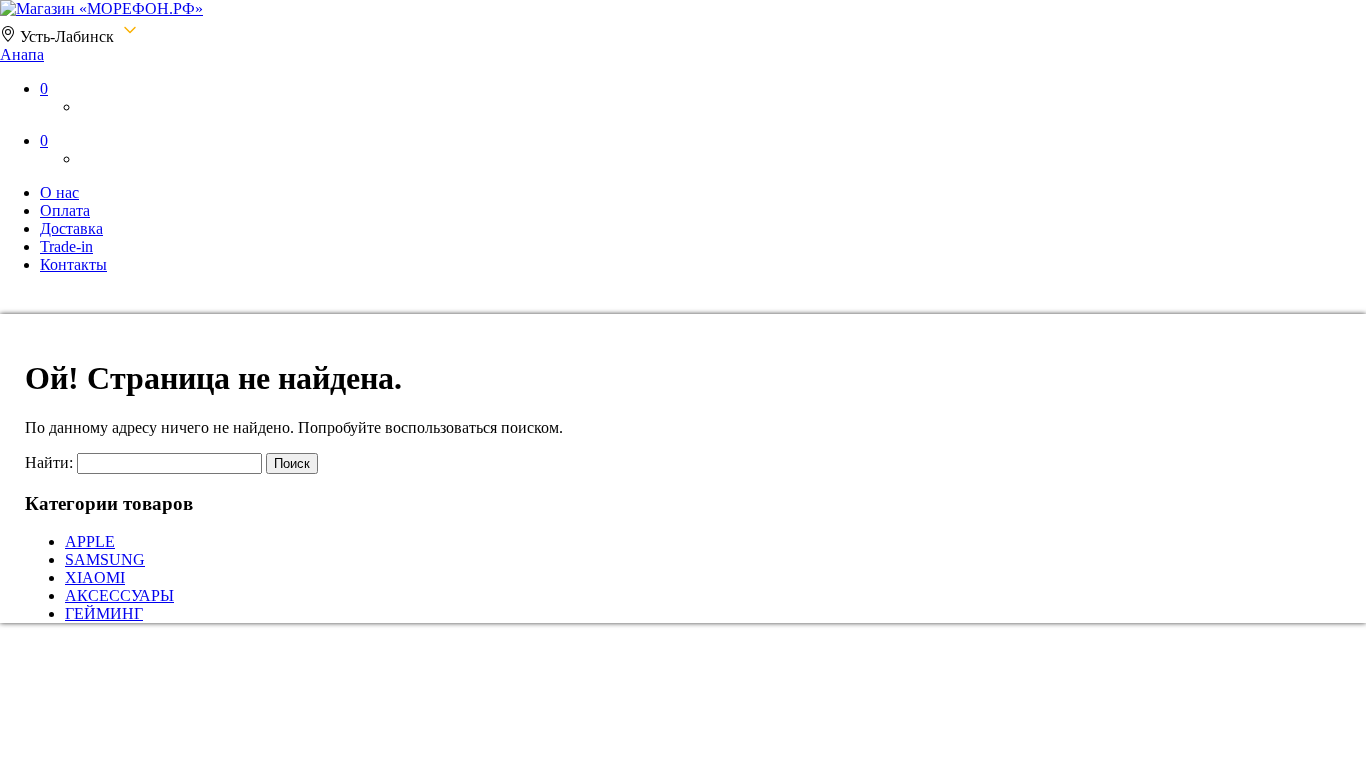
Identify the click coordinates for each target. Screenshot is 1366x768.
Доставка (71, 228)
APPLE (90, 541)
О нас (59, 192)
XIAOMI (95, 577)
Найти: (49, 462)
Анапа (22, 54)
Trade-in (66, 246)
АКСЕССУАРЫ (119, 595)
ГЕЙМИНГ (104, 613)
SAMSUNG (105, 559)
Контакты (73, 264)
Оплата (65, 210)
